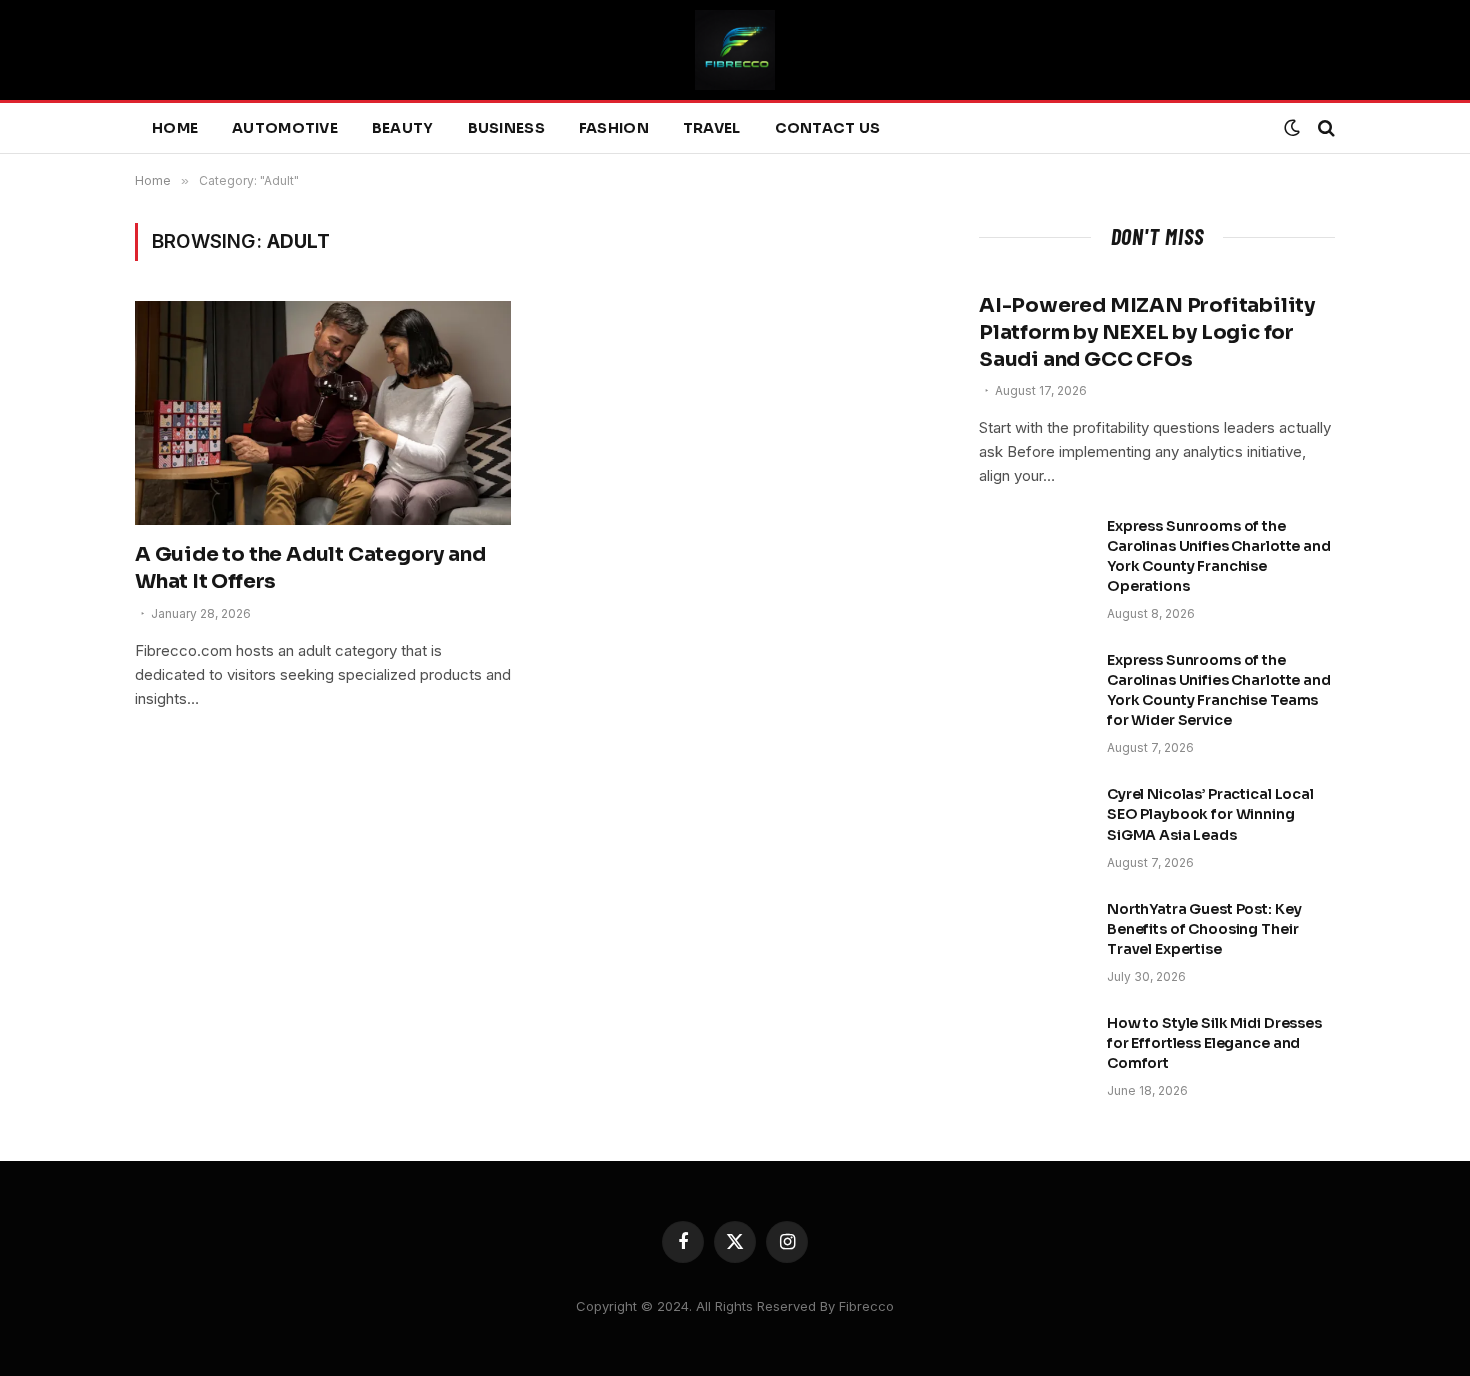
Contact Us (828, 128)
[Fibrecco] (735, 50)
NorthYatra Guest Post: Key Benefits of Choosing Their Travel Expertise (1204, 929)
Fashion (614, 128)
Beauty (403, 128)
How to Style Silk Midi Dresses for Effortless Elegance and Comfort (1214, 1043)
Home (175, 128)
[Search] (1324, 128)
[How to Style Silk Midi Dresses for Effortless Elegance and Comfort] (1034, 1049)
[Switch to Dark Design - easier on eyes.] (1292, 128)
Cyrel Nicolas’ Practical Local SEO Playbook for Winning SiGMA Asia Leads (1210, 814)
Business (506, 128)
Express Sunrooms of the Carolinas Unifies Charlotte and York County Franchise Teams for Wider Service (1219, 690)
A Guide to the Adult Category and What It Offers (310, 568)
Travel (712, 128)
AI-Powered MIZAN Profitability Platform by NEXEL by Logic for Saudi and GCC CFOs (1147, 332)
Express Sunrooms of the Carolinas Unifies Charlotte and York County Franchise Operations (1219, 556)
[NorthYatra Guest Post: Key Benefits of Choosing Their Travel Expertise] (1034, 935)
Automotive (285, 128)
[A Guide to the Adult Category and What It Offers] (323, 413)
